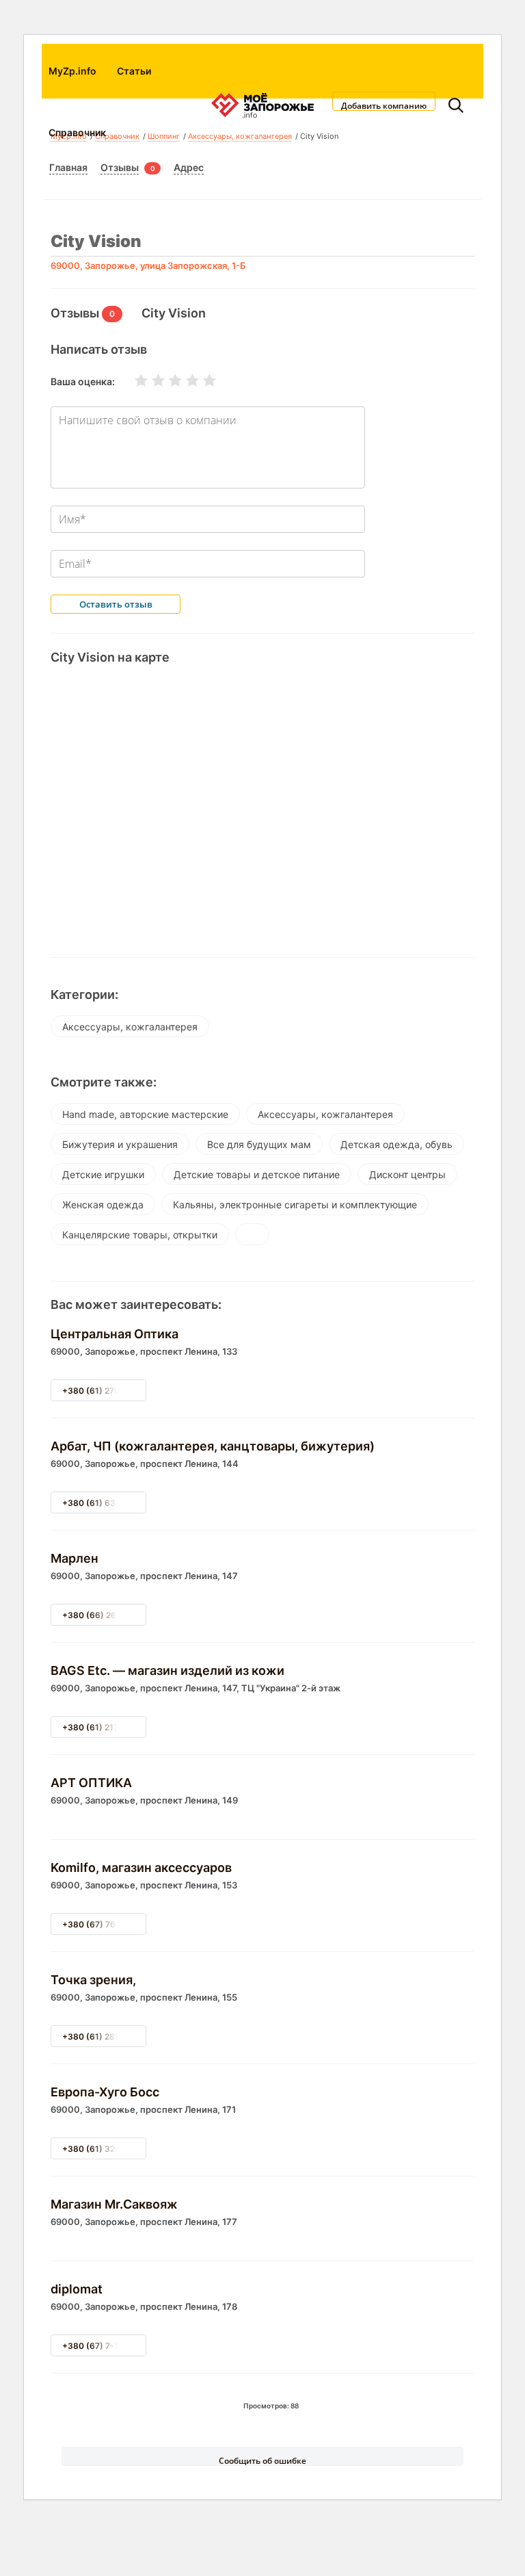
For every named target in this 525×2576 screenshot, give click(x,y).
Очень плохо (133, 380)
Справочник (77, 132)
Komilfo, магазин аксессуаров (141, 1868)
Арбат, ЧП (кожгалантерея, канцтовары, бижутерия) (213, 1446)
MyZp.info (72, 71)
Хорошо (184, 380)
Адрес (189, 167)
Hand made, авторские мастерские (145, 1114)
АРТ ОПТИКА (91, 1783)
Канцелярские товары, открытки (140, 1235)
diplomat (77, 2289)
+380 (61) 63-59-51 (103, 1503)
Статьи (134, 71)
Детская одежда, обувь (396, 1144)
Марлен (75, 1558)
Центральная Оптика (115, 1334)
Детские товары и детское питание (257, 1174)
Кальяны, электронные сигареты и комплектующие (295, 1205)
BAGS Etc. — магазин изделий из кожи (167, 1670)
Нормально (167, 380)
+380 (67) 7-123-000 (106, 2346)
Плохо (150, 380)
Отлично (201, 380)
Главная (68, 167)
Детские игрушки (103, 1174)
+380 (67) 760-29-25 (106, 1924)
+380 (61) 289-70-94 (106, 2037)
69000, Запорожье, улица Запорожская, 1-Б (148, 265)
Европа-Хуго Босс (105, 2092)
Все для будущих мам (259, 1144)
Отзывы (120, 167)
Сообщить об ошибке (262, 2460)
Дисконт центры (407, 1174)
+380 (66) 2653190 (102, 1615)
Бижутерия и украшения (120, 1144)
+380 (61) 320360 (99, 2149)
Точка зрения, (93, 1980)
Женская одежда (103, 1205)
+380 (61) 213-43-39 (106, 1727)
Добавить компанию (384, 105)
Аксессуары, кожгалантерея (130, 1027)
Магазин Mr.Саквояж (114, 2204)
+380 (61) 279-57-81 (105, 1391)
